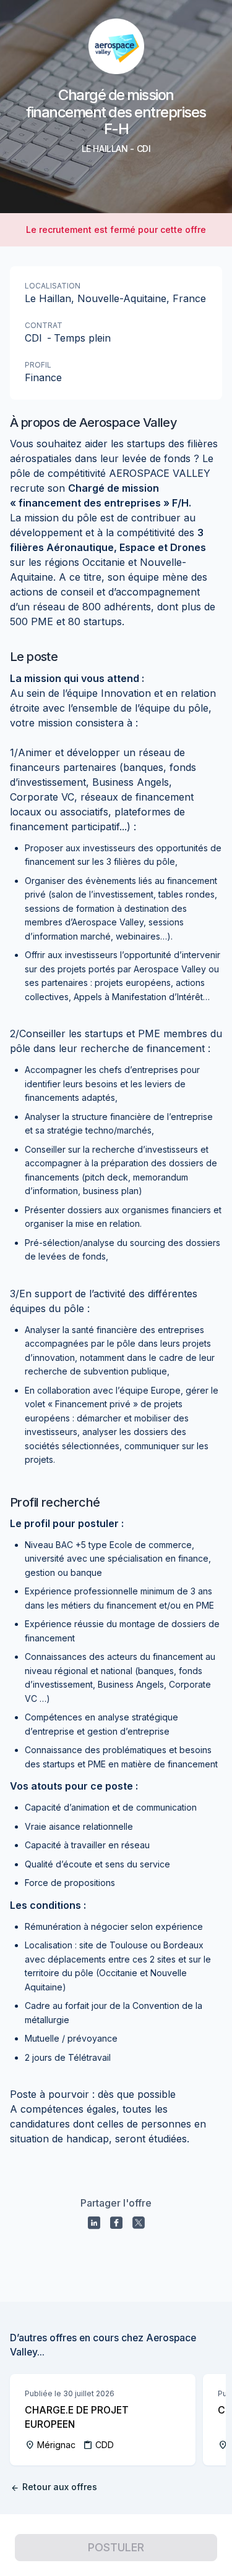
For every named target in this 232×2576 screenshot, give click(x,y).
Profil (38, 365)
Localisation (53, 286)
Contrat (44, 325)
